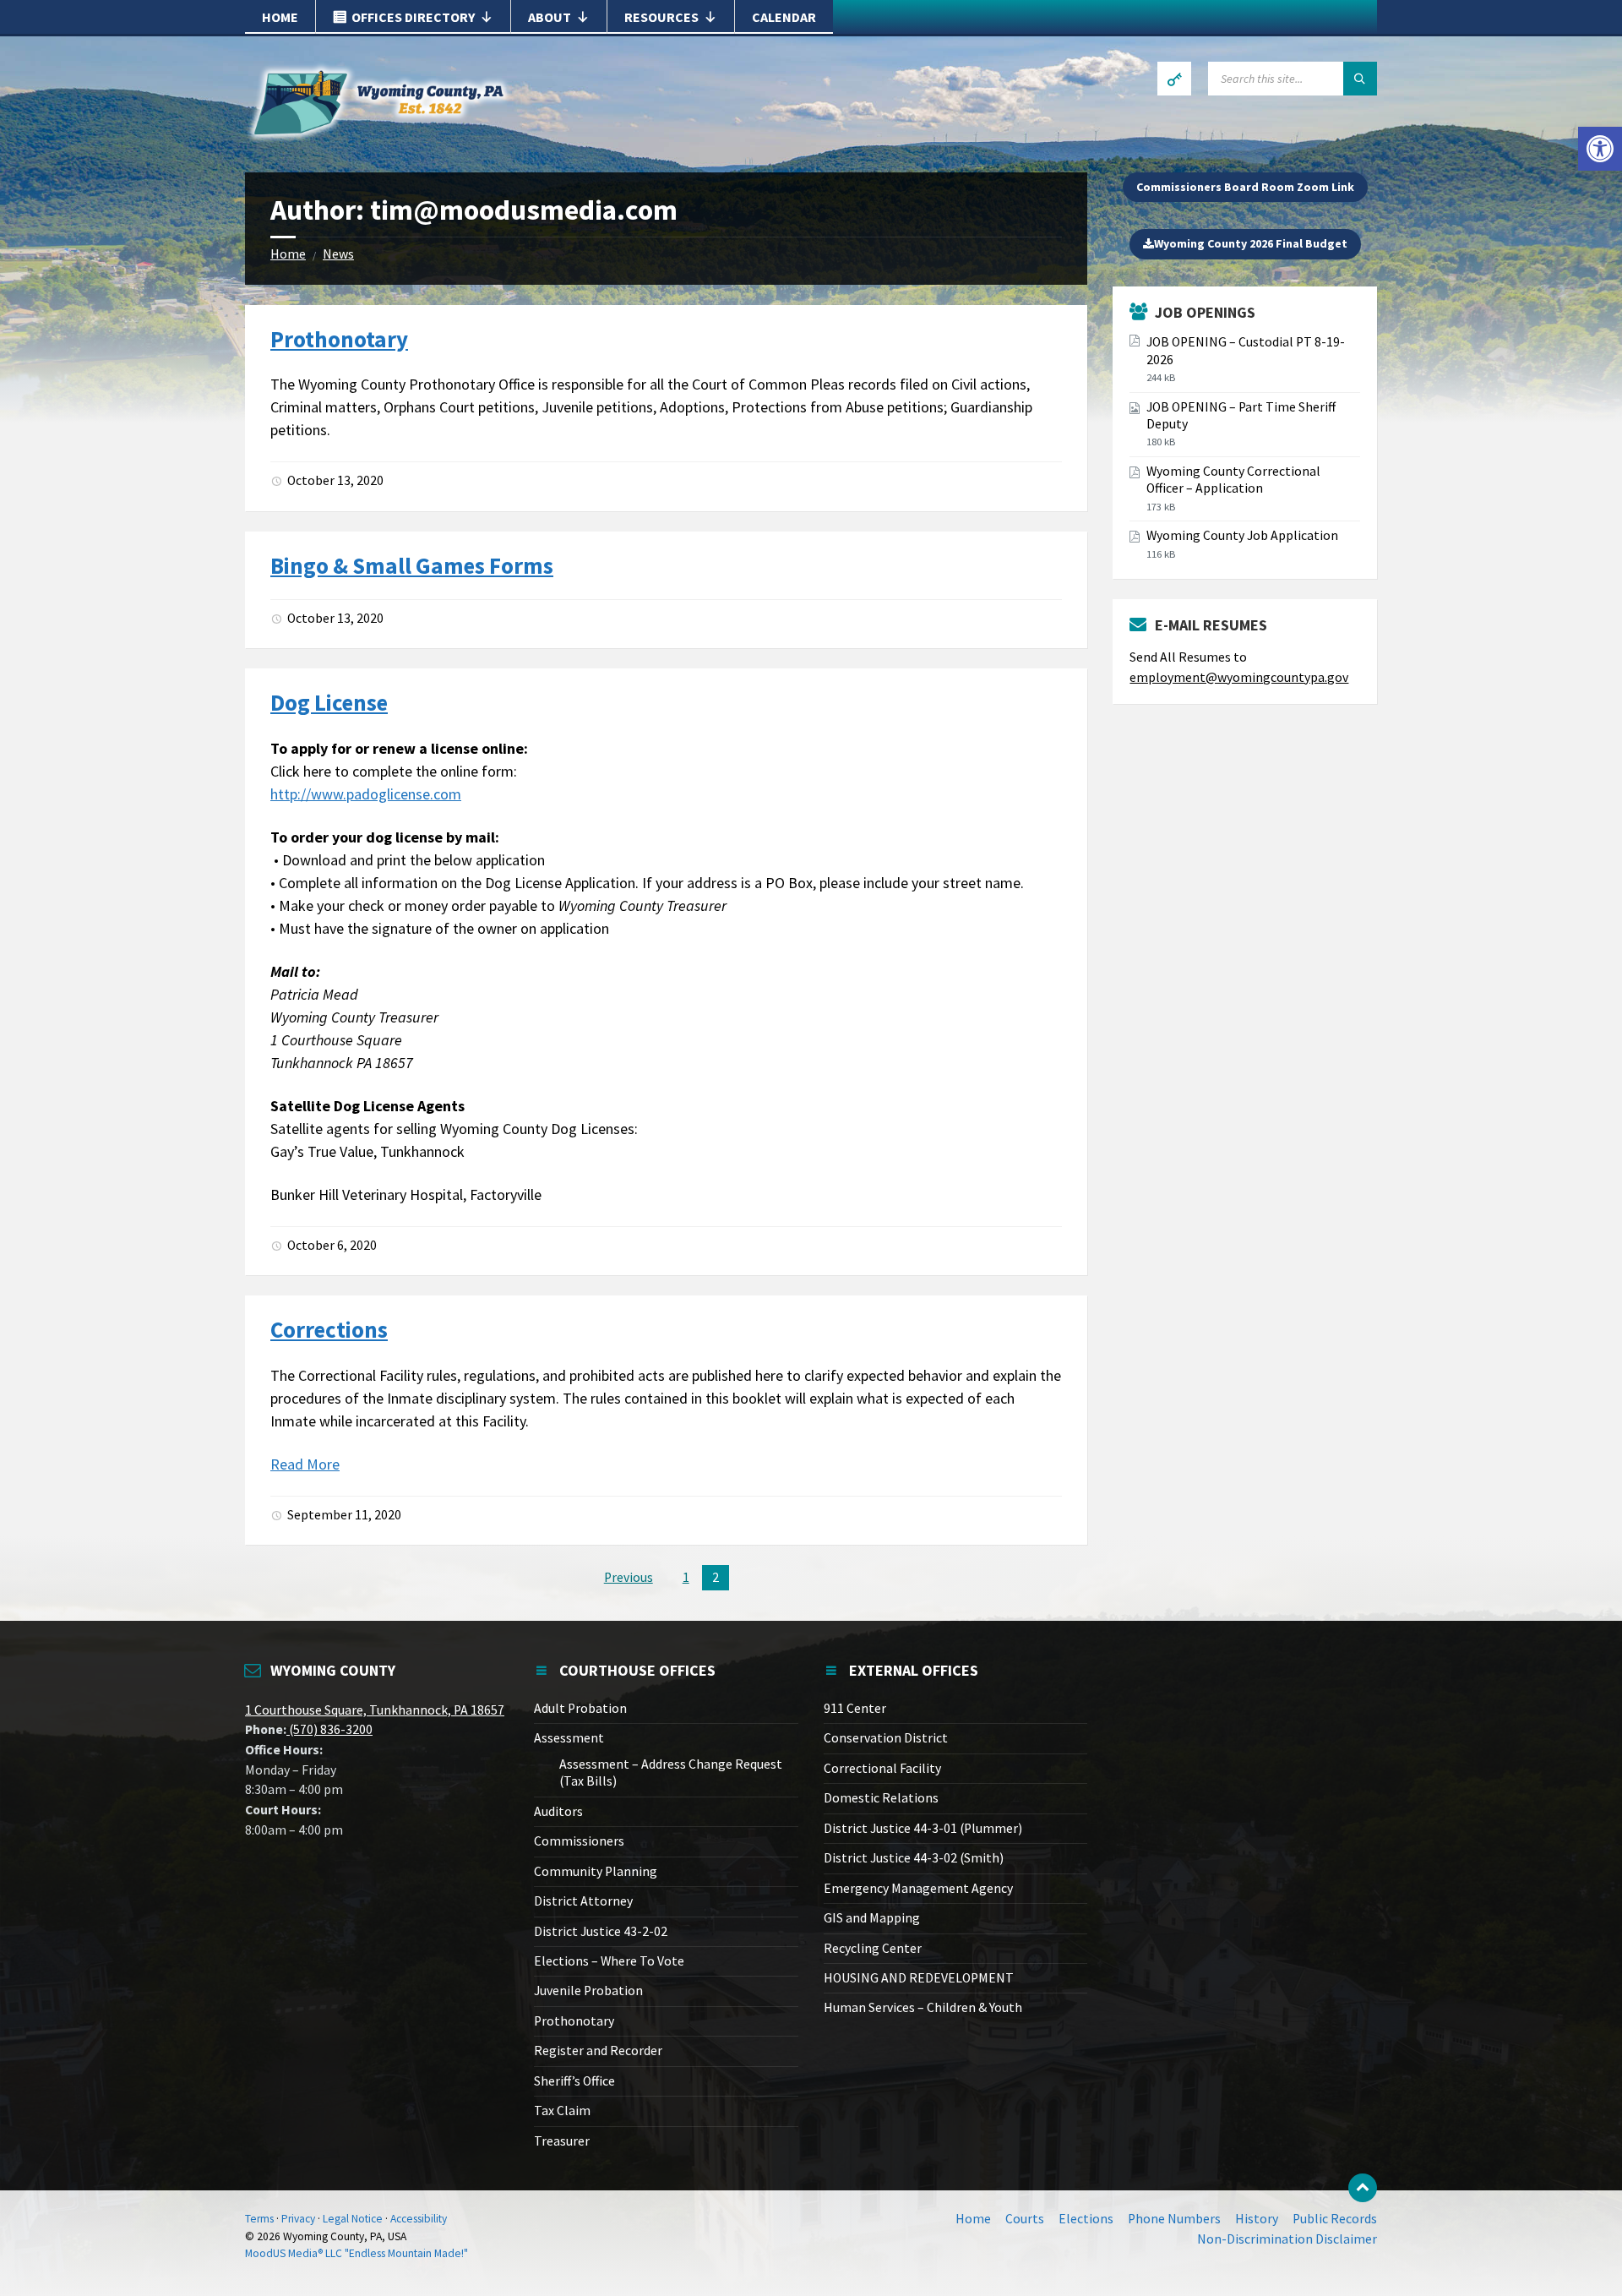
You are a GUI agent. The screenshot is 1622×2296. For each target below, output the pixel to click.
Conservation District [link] (886, 1738)
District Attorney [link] (583, 1901)
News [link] (338, 254)
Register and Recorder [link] (598, 2051)
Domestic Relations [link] (881, 1798)
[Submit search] (1360, 79)
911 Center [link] (855, 1708)
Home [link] (280, 17)
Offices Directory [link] (413, 17)
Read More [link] (305, 1464)
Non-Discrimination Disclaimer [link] (1287, 2239)
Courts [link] (1025, 2219)
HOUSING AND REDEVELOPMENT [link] (919, 1978)
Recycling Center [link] (873, 1948)
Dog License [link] (329, 702)
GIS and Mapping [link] (872, 1918)
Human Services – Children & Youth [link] (923, 2007)
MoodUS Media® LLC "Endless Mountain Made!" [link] (357, 2253)
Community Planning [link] (596, 1871)
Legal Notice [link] (353, 2219)
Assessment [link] (569, 1738)
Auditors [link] (558, 1811)
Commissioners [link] (579, 1841)
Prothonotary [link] (339, 339)
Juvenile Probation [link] (588, 1991)
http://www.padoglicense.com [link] (366, 794)
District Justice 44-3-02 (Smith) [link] (914, 1858)
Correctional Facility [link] (882, 1768)
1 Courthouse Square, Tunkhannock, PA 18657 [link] (375, 1710)
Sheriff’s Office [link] (574, 2081)
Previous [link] (629, 1577)
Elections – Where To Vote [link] (609, 1961)
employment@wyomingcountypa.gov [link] (1239, 677)
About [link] (550, 17)
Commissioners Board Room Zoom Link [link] (1245, 187)
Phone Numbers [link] (1174, 2219)
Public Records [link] (1335, 2219)
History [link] (1257, 2219)
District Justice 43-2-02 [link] (601, 1931)
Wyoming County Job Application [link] (1242, 535)
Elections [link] (1086, 2219)
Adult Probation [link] (580, 1708)
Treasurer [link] (562, 2141)
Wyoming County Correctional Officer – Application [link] (1233, 480)
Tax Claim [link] (562, 2111)
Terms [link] (259, 2219)
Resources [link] (661, 17)
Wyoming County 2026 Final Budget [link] (1251, 243)
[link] (1600, 149)
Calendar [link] (784, 17)
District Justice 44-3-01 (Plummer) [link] (923, 1828)
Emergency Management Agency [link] (918, 1888)
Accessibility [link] (419, 2219)
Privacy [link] (298, 2219)
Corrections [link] (329, 1329)
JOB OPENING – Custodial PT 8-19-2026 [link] (1246, 350)
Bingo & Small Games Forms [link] (412, 565)
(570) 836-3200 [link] (329, 1729)
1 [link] (686, 1577)
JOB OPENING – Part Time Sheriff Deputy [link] (1241, 415)
